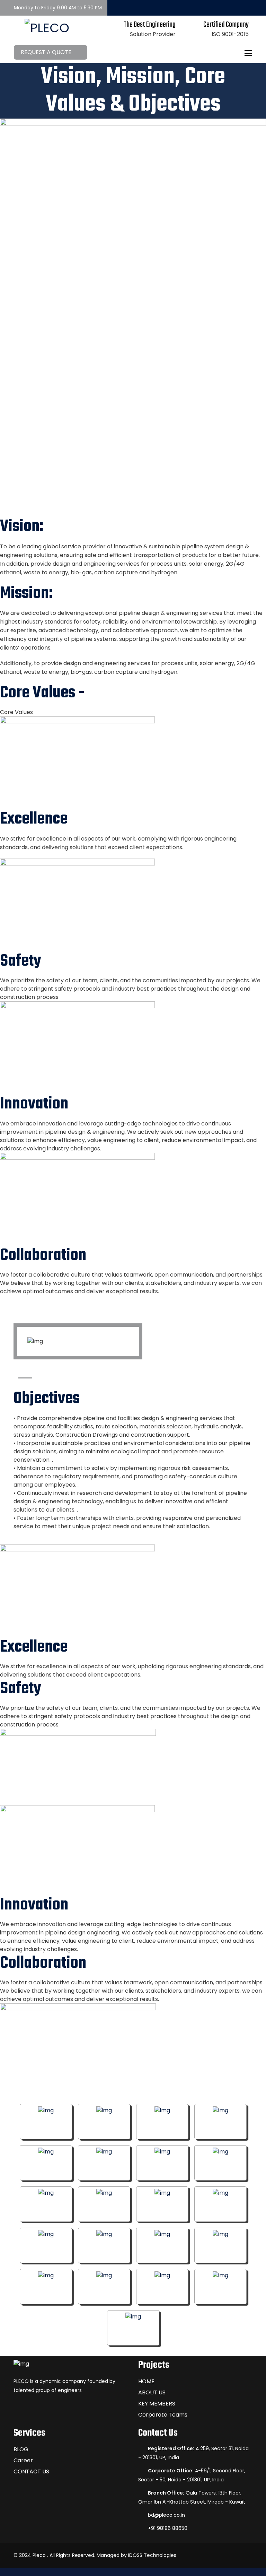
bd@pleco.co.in (166, 2515)
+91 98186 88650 (168, 2528)
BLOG (21, 2449)
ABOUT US (152, 2392)
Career (23, 2460)
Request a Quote (47, 52)
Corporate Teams (163, 2415)
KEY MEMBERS (157, 2404)
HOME (146, 2381)
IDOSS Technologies (152, 2555)
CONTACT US (31, 2471)
